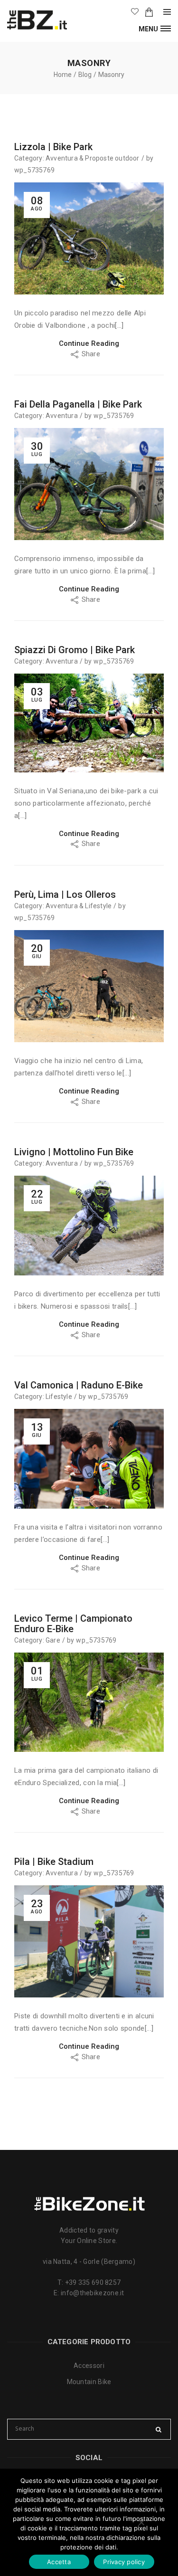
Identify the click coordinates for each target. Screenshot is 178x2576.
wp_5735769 (34, 170)
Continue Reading (89, 343)
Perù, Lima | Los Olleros (65, 894)
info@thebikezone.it (93, 2293)
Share (92, 354)
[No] (141, 2522)
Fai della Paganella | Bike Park (78, 404)
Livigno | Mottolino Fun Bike (74, 1152)
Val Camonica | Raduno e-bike (79, 1385)
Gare (53, 1640)
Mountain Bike (89, 2382)
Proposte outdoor (112, 158)
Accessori (89, 2366)
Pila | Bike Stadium (54, 1862)
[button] (155, 28)
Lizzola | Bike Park (53, 147)
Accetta (59, 2562)
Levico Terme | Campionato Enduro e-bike (73, 1624)
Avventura (62, 158)
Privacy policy (124, 2562)
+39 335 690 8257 (93, 2282)
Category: (29, 158)
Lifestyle (98, 906)
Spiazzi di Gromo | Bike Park (75, 650)
